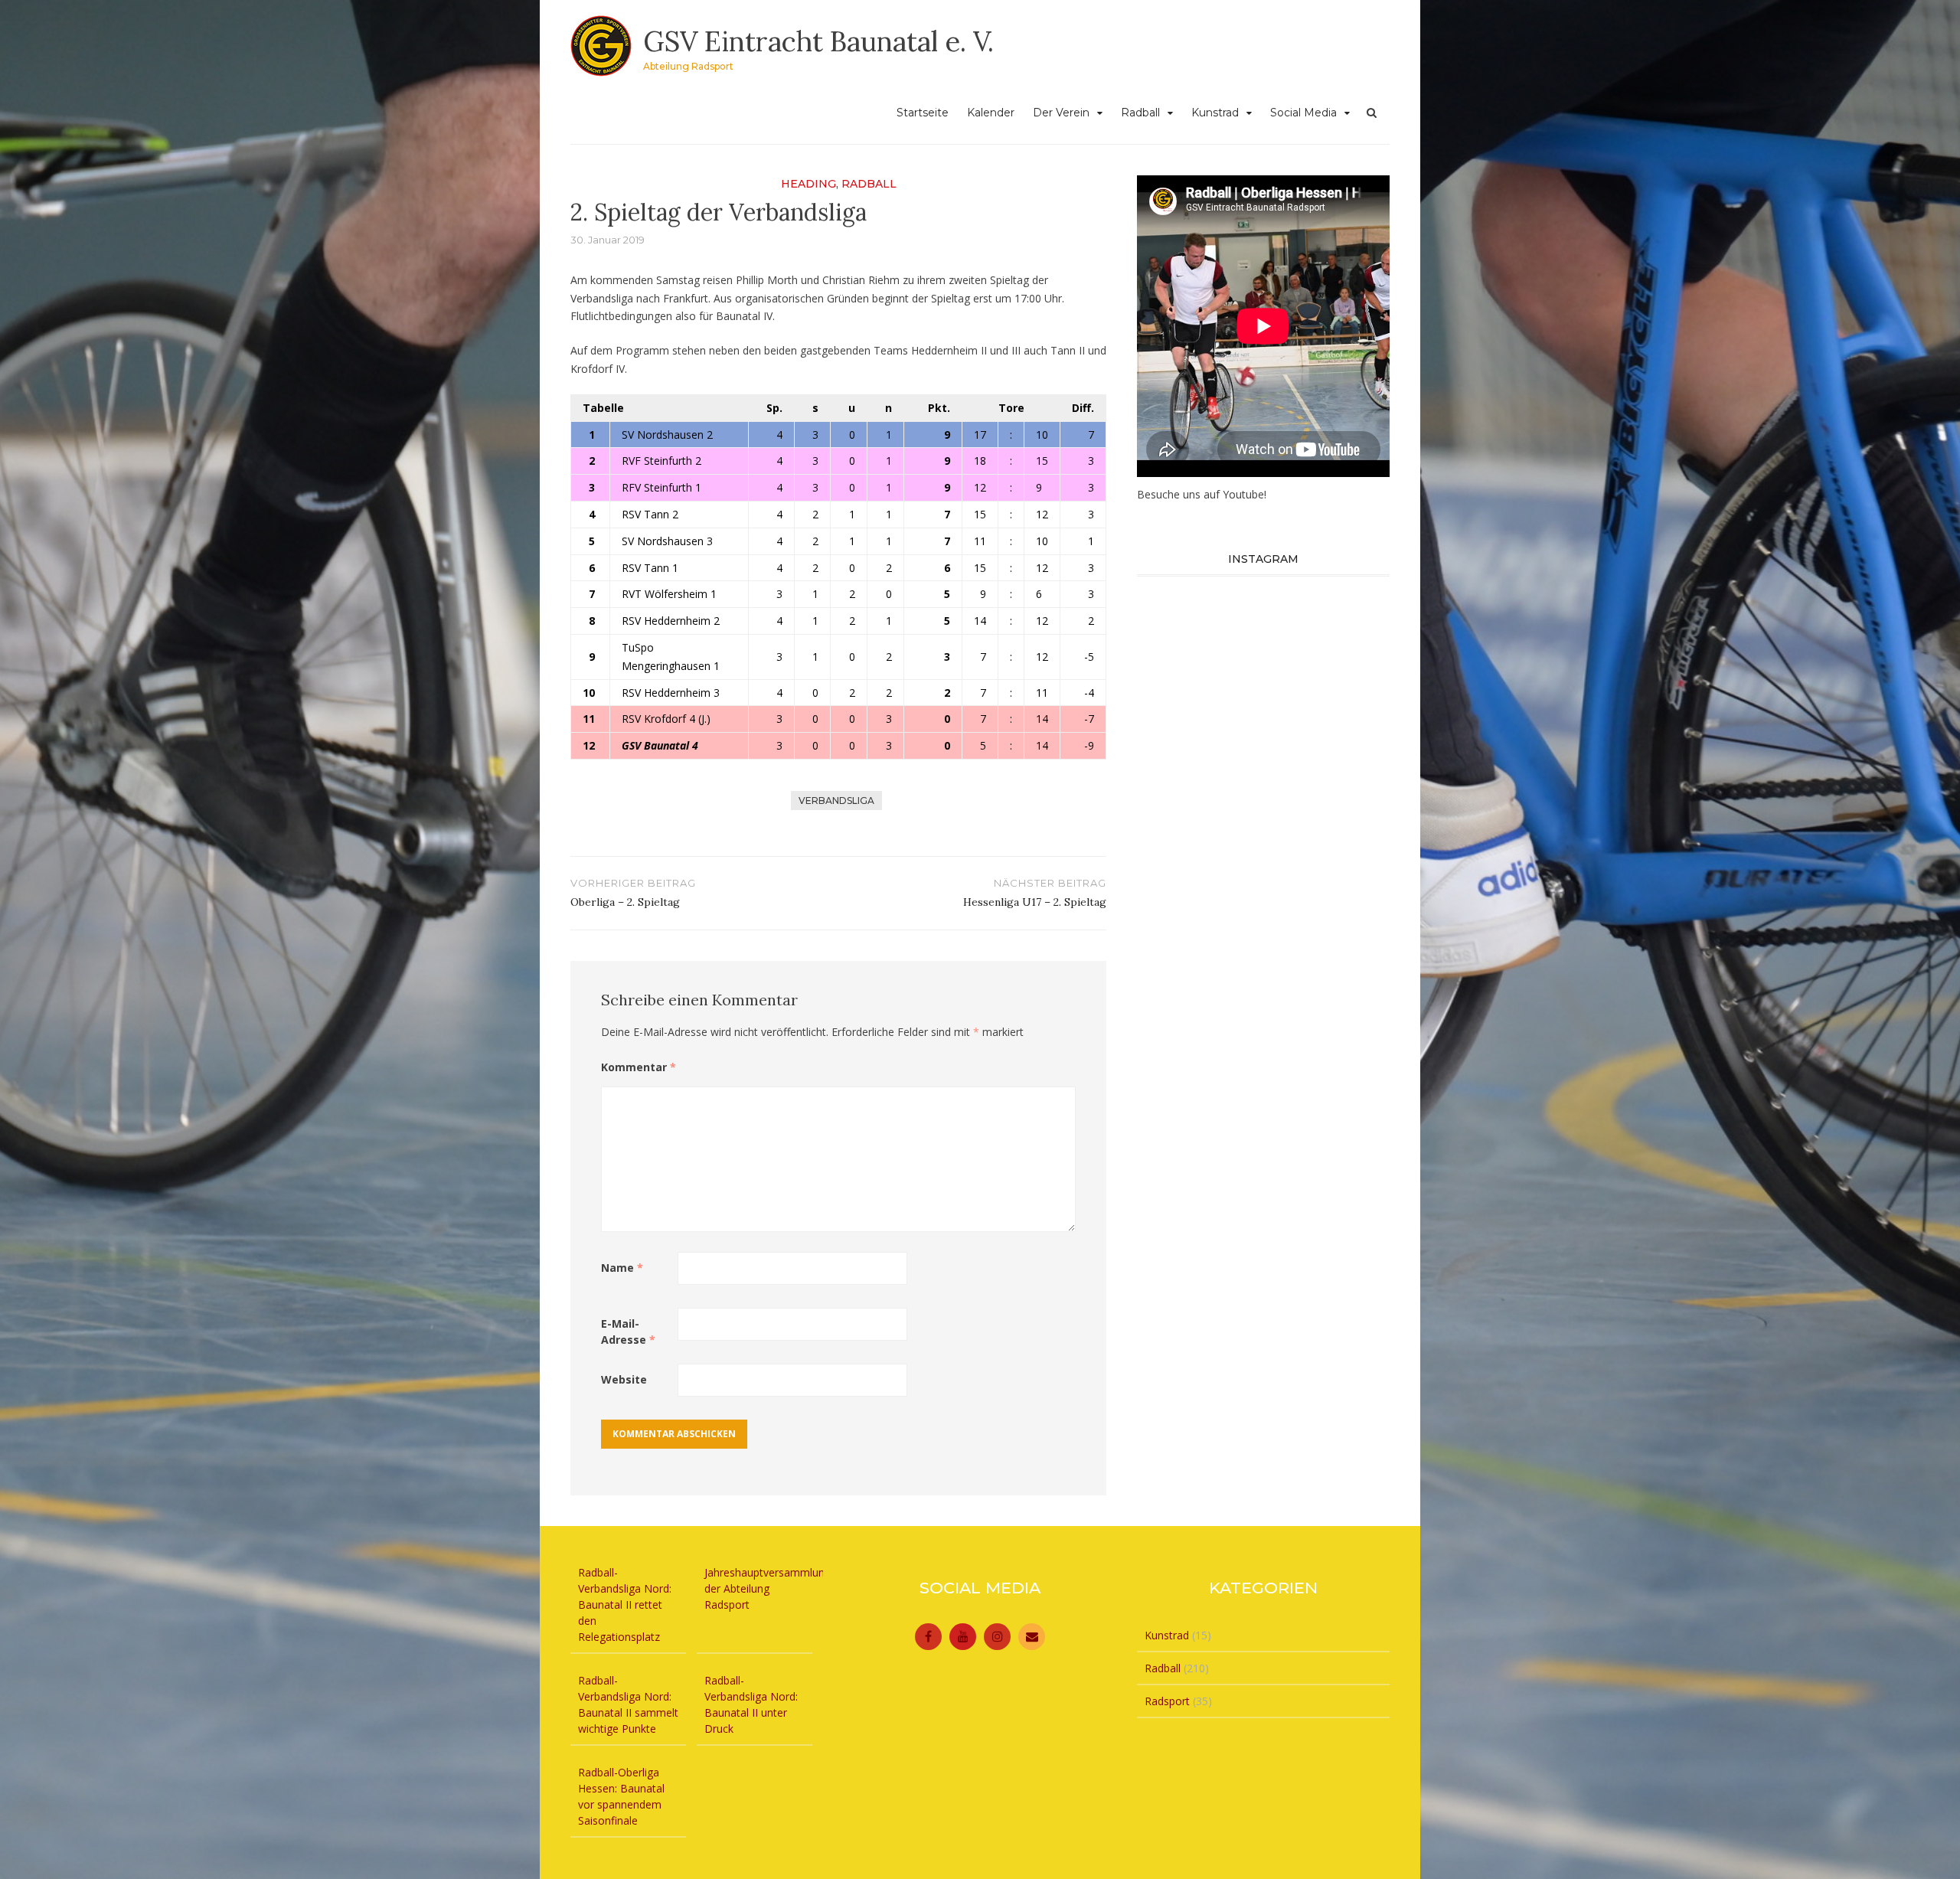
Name (622, 1268)
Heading (808, 184)
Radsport (1167, 1701)
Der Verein (1061, 113)
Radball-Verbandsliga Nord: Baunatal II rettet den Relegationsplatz (625, 1605)
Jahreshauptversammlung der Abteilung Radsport (768, 1588)
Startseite (923, 113)
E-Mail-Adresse (628, 1332)
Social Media (1303, 113)
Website (624, 1379)
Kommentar (639, 1067)
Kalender (991, 113)
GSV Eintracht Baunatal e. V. (818, 41)
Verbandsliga (836, 801)
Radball (1140, 113)
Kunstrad (1215, 113)
